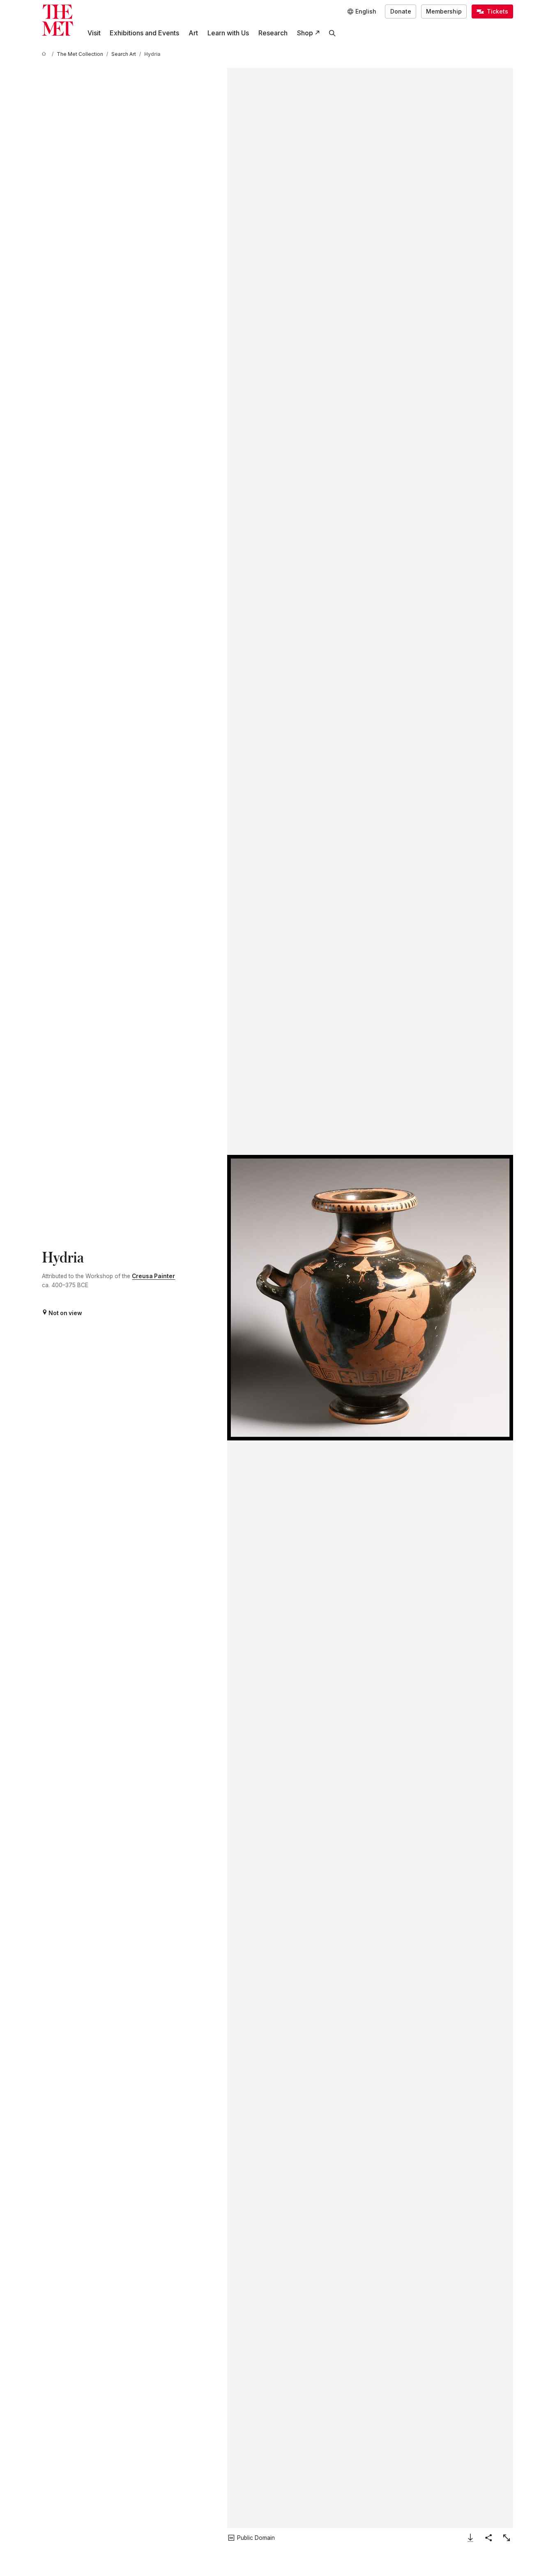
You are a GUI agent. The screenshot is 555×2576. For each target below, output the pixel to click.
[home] (45, 54)
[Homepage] (58, 20)
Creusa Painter (153, 1276)
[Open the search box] (333, 33)
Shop (305, 33)
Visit (94, 33)
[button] (370, 1298)
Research (273, 33)
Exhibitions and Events (144, 33)
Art (193, 33)
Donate (401, 12)
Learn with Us (228, 33)
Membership (444, 12)
